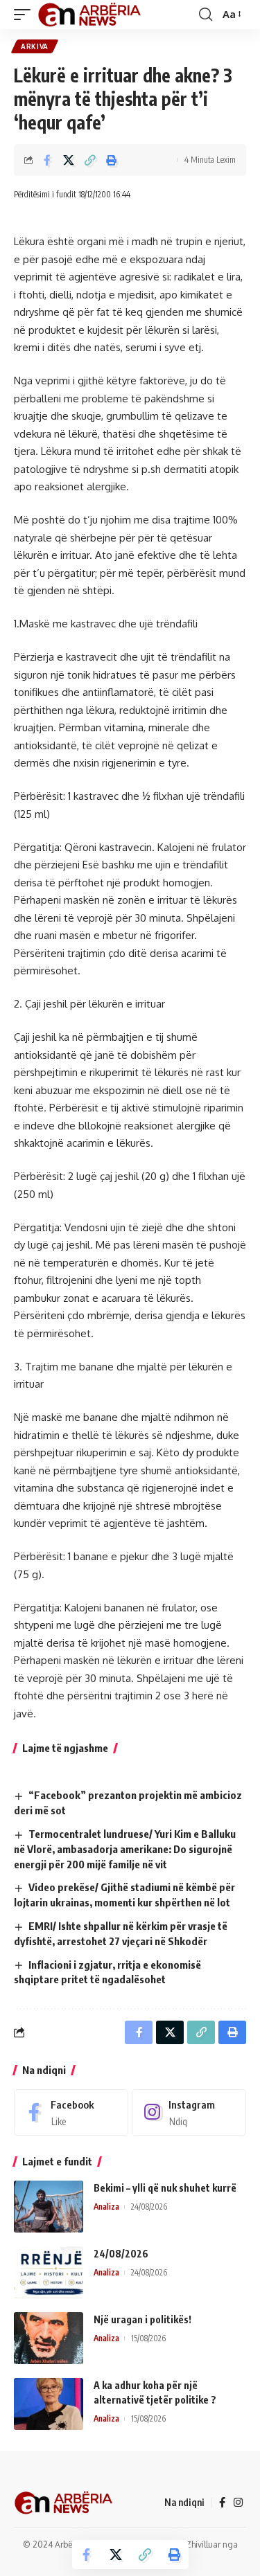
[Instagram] (189, 2112)
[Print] (112, 160)
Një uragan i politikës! (142, 2319)
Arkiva (35, 46)
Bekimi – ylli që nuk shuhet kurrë (165, 2188)
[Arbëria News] (90, 15)
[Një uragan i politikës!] (49, 2338)
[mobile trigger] (26, 15)
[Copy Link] (90, 160)
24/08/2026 (121, 2254)
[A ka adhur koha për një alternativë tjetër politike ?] (49, 2404)
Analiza (106, 2207)
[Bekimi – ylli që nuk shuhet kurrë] (49, 2207)
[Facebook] (71, 2112)
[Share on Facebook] (47, 160)
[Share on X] (69, 160)
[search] (206, 15)
